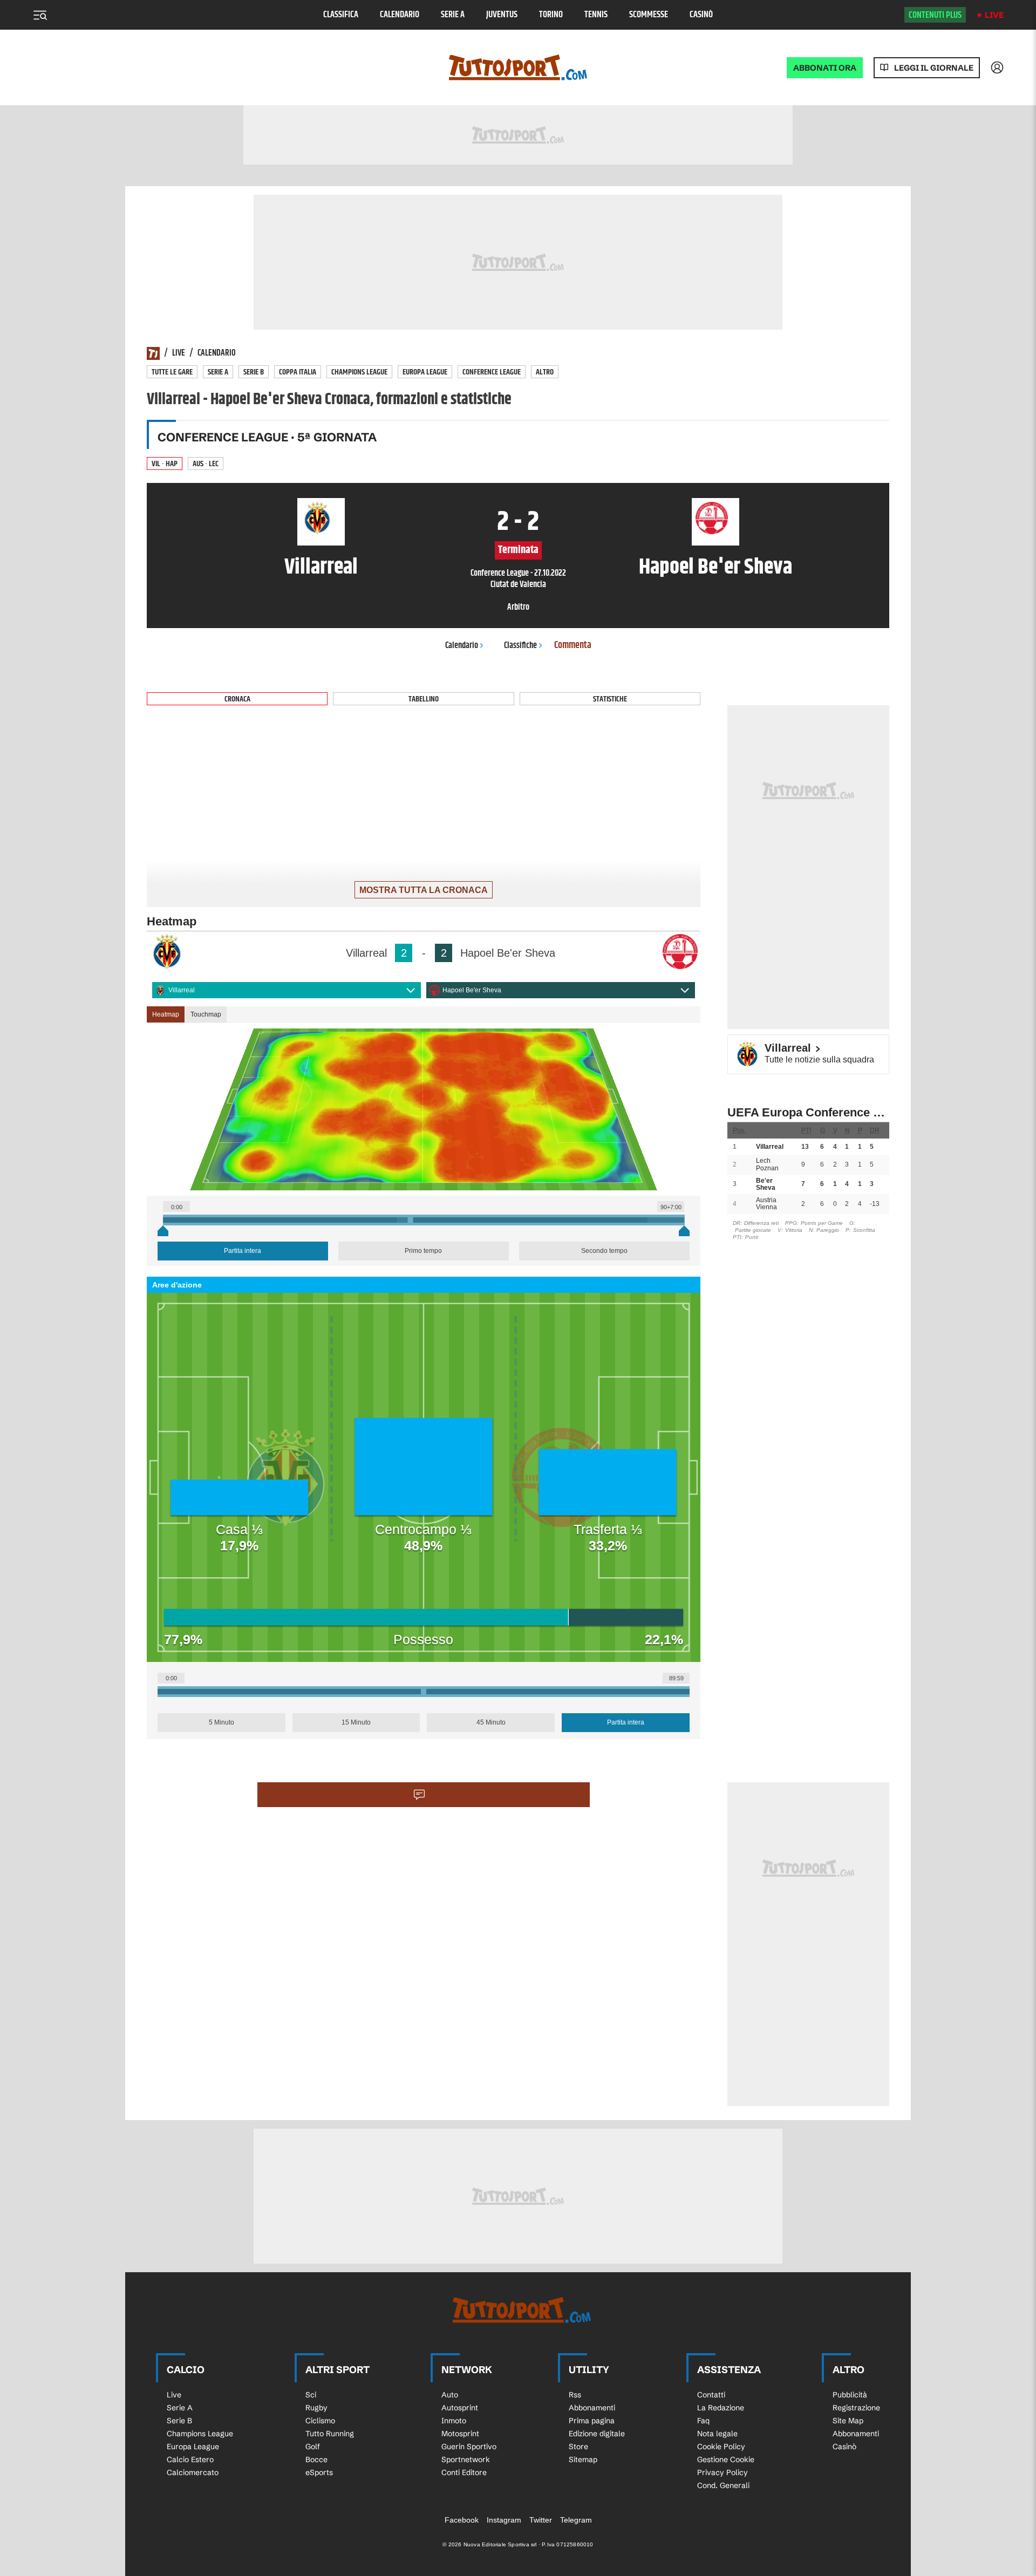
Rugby (316, 2408)
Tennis (596, 15)
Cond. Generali (723, 2485)
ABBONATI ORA (825, 68)
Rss (575, 2395)
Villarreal (182, 990)
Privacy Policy (723, 2472)
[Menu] (40, 15)
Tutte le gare (172, 372)
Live (994, 15)
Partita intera (243, 1251)
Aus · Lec (206, 464)
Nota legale (717, 2434)
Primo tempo (423, 1251)
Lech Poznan (767, 1164)
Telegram (576, 2520)
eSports (319, 2472)
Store (578, 2446)
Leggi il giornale (934, 68)
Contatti (711, 2395)
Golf (313, 2446)
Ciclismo (320, 2421)
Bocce (316, 2459)
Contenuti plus (935, 15)
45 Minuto (491, 1722)
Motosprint (460, 2434)
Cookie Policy (721, 2446)
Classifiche (520, 646)
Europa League (425, 372)
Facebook (462, 2520)
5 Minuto (221, 1722)
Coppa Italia (298, 372)
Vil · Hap (165, 464)
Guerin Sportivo (469, 2446)
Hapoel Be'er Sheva (472, 990)
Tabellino (424, 699)
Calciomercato (193, 2472)
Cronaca (237, 699)
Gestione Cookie (726, 2459)
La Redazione (721, 2408)
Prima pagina (592, 2421)
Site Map (848, 2421)
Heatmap (166, 1014)
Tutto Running (330, 2434)
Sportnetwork (466, 2459)
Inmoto (454, 2421)
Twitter (541, 2520)
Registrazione (856, 2408)
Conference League (492, 372)
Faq (703, 2421)
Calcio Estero (190, 2459)
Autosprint (460, 2408)
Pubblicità (850, 2395)
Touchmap (206, 1014)
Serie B (254, 372)
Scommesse (649, 15)
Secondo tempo (604, 1251)
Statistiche (610, 699)
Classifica (341, 15)
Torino (551, 15)
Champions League (359, 372)
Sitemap (583, 2459)
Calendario (400, 15)
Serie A (453, 15)
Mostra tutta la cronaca (424, 890)
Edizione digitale (597, 2434)
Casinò (701, 15)
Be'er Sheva (766, 1184)
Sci (311, 2395)
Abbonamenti (592, 2408)
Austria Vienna (766, 1204)
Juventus (502, 15)
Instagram (504, 2520)
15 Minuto (356, 1722)
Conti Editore (464, 2472)
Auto (450, 2395)
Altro (545, 372)
